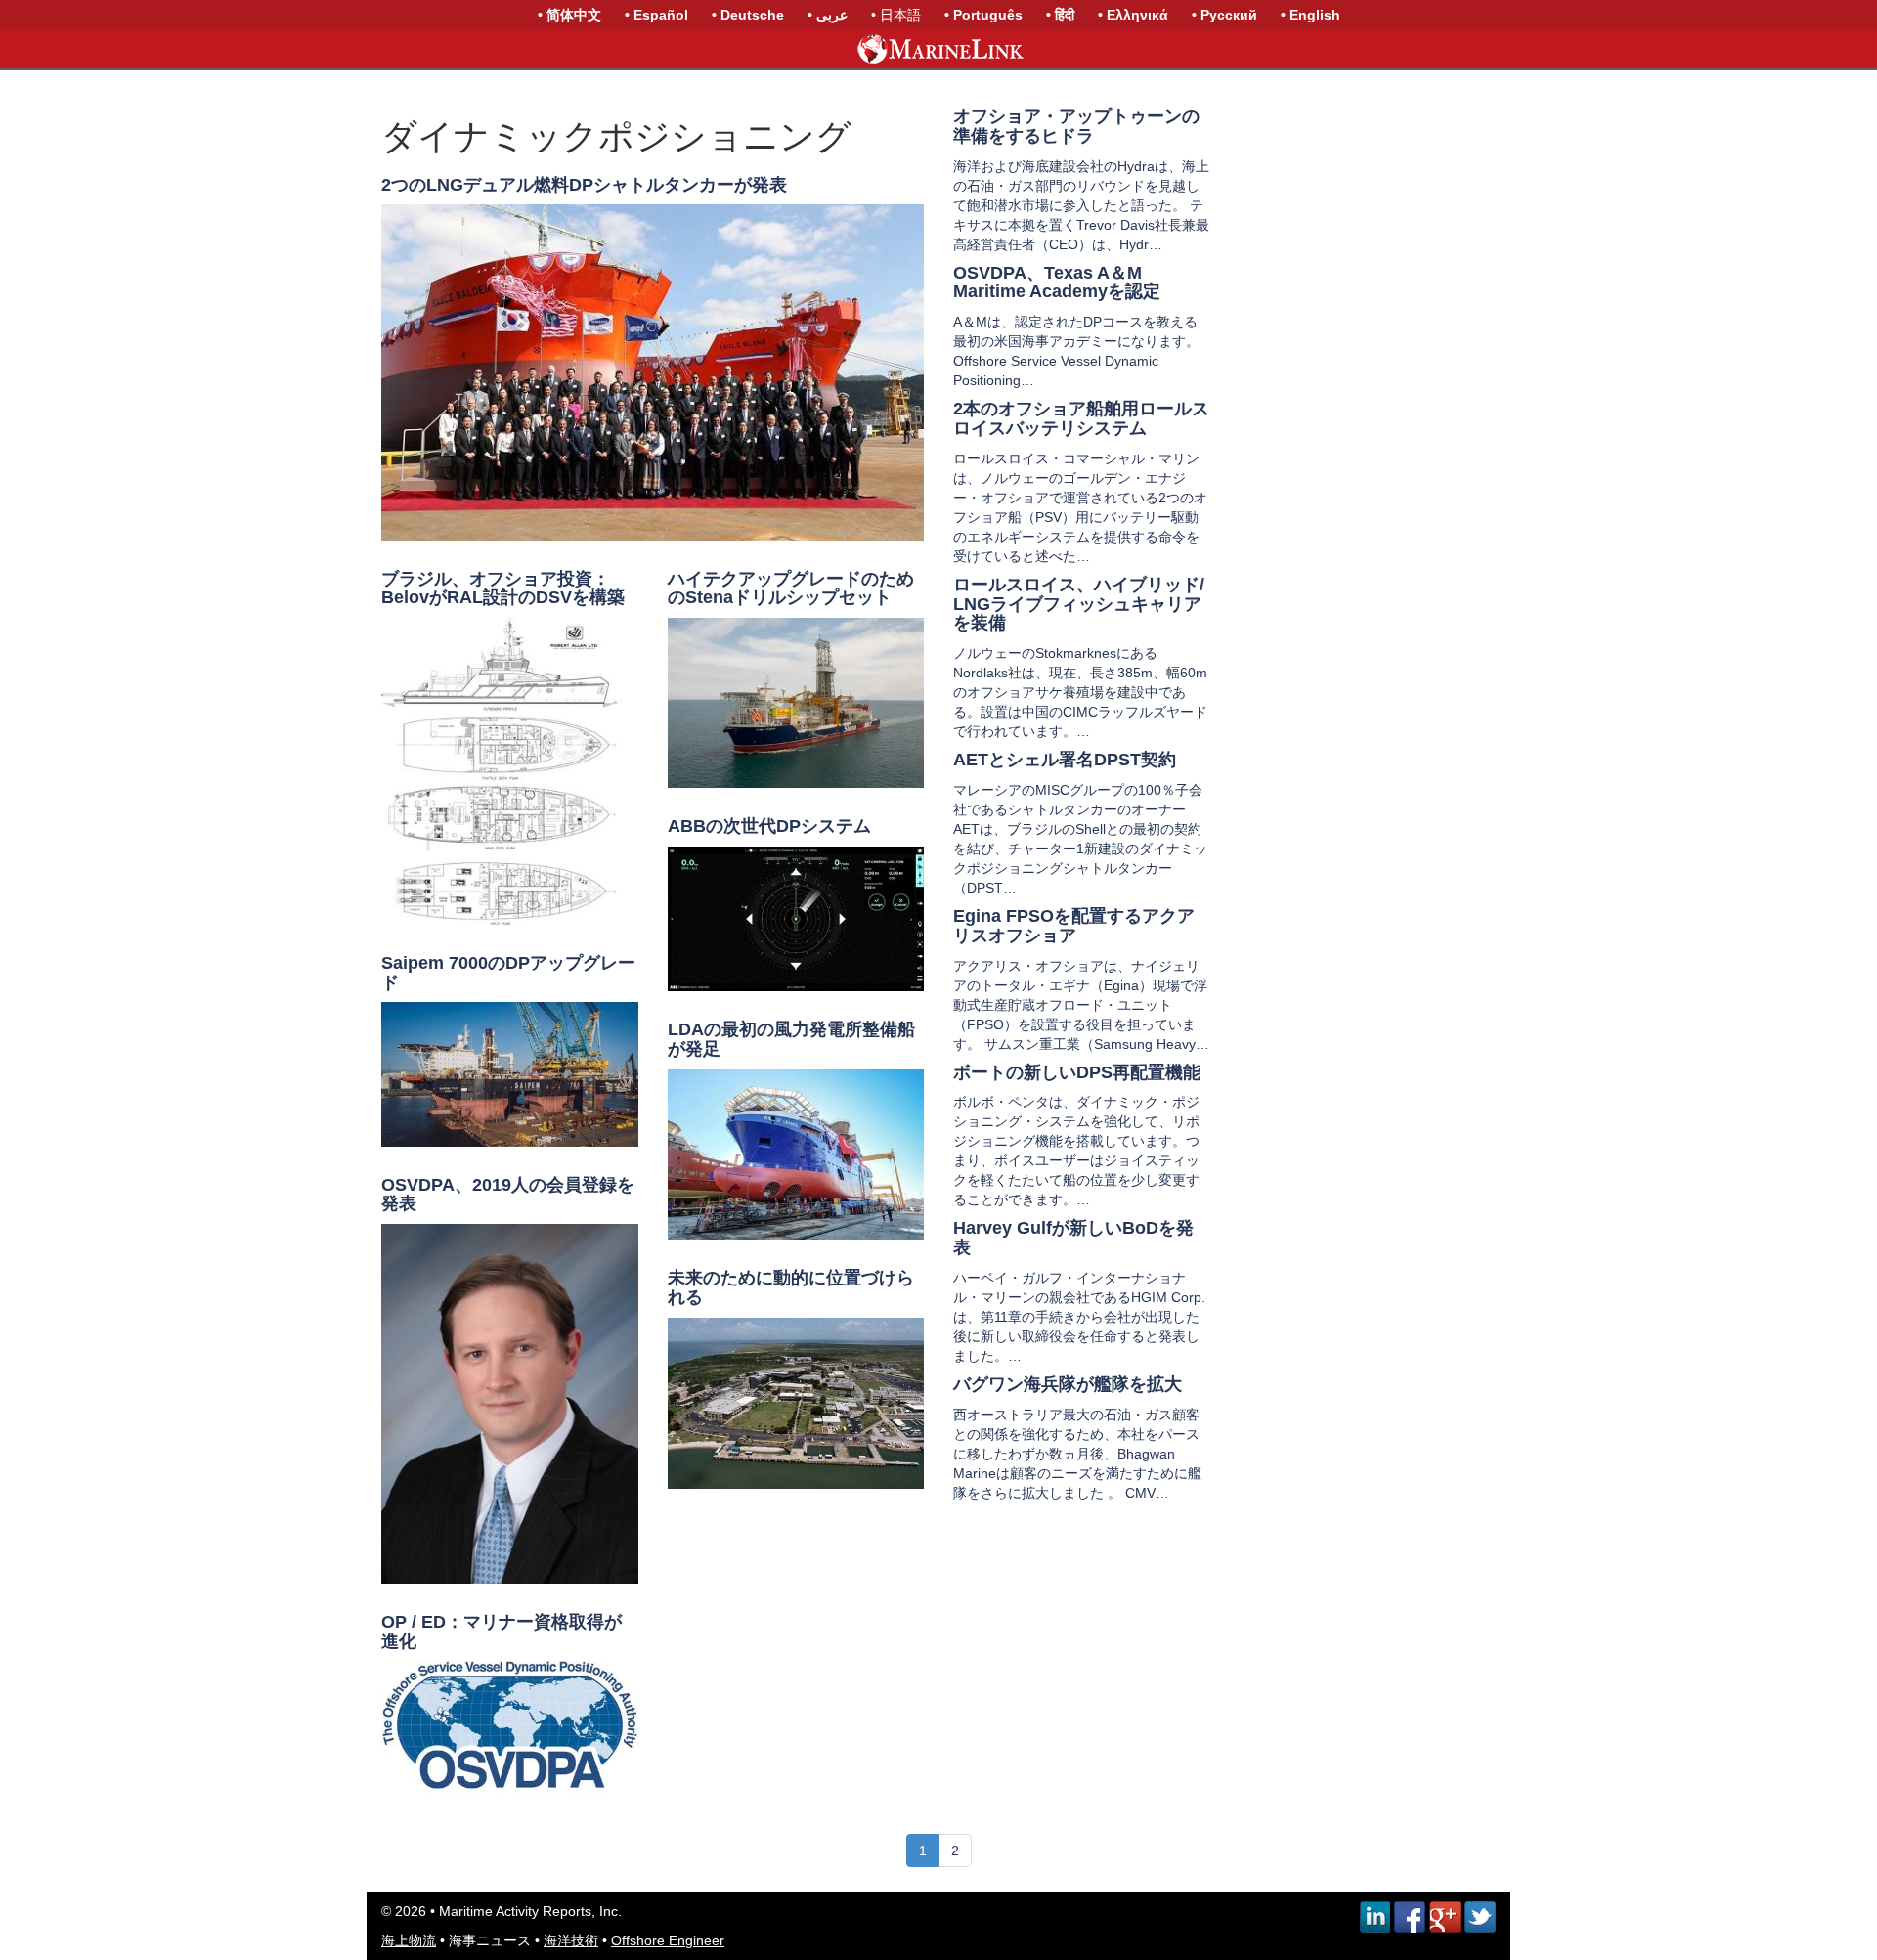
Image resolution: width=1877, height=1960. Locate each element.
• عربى (828, 15)
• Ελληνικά (1133, 15)
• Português (983, 15)
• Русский (1224, 15)
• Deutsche (748, 15)
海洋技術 (571, 1940)
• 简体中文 (569, 15)
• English (1310, 15)
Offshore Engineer (668, 1940)
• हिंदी (1060, 15)
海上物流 (409, 1940)
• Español (656, 15)
